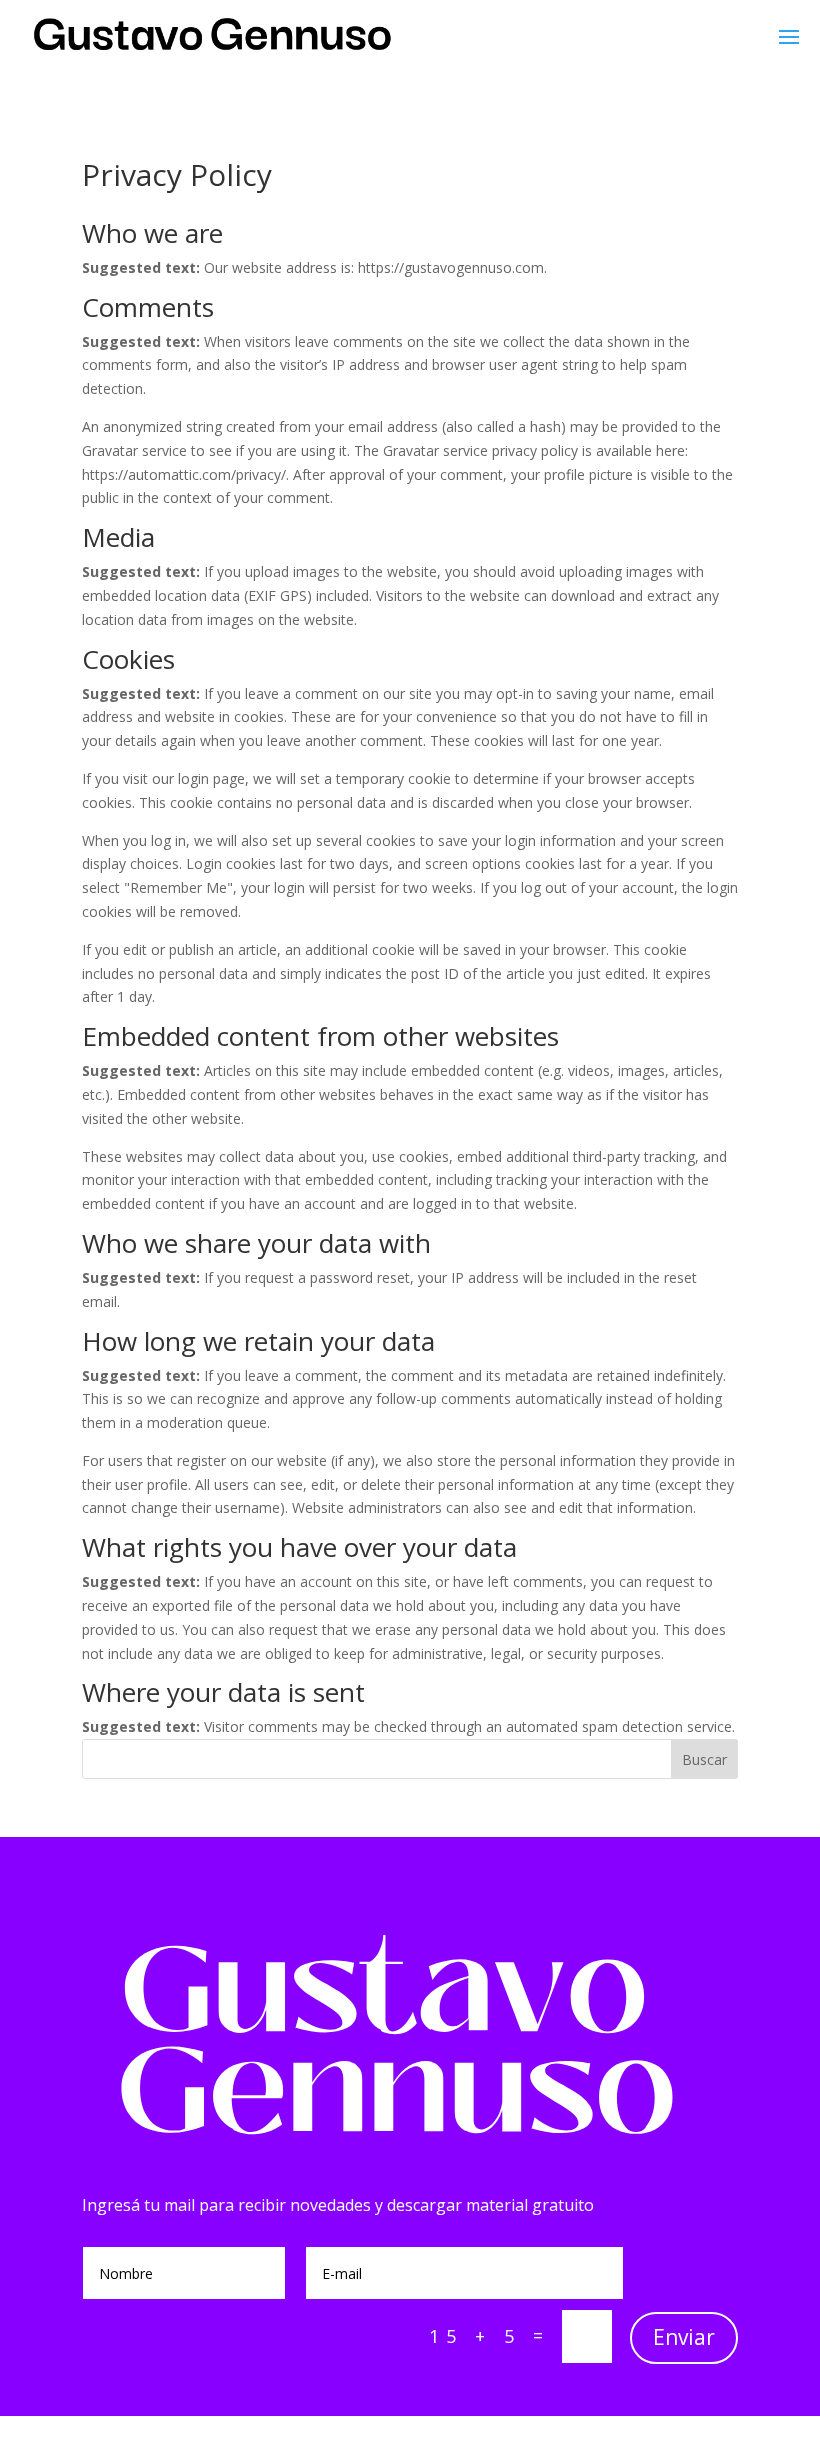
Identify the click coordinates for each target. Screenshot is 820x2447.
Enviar (684, 2337)
